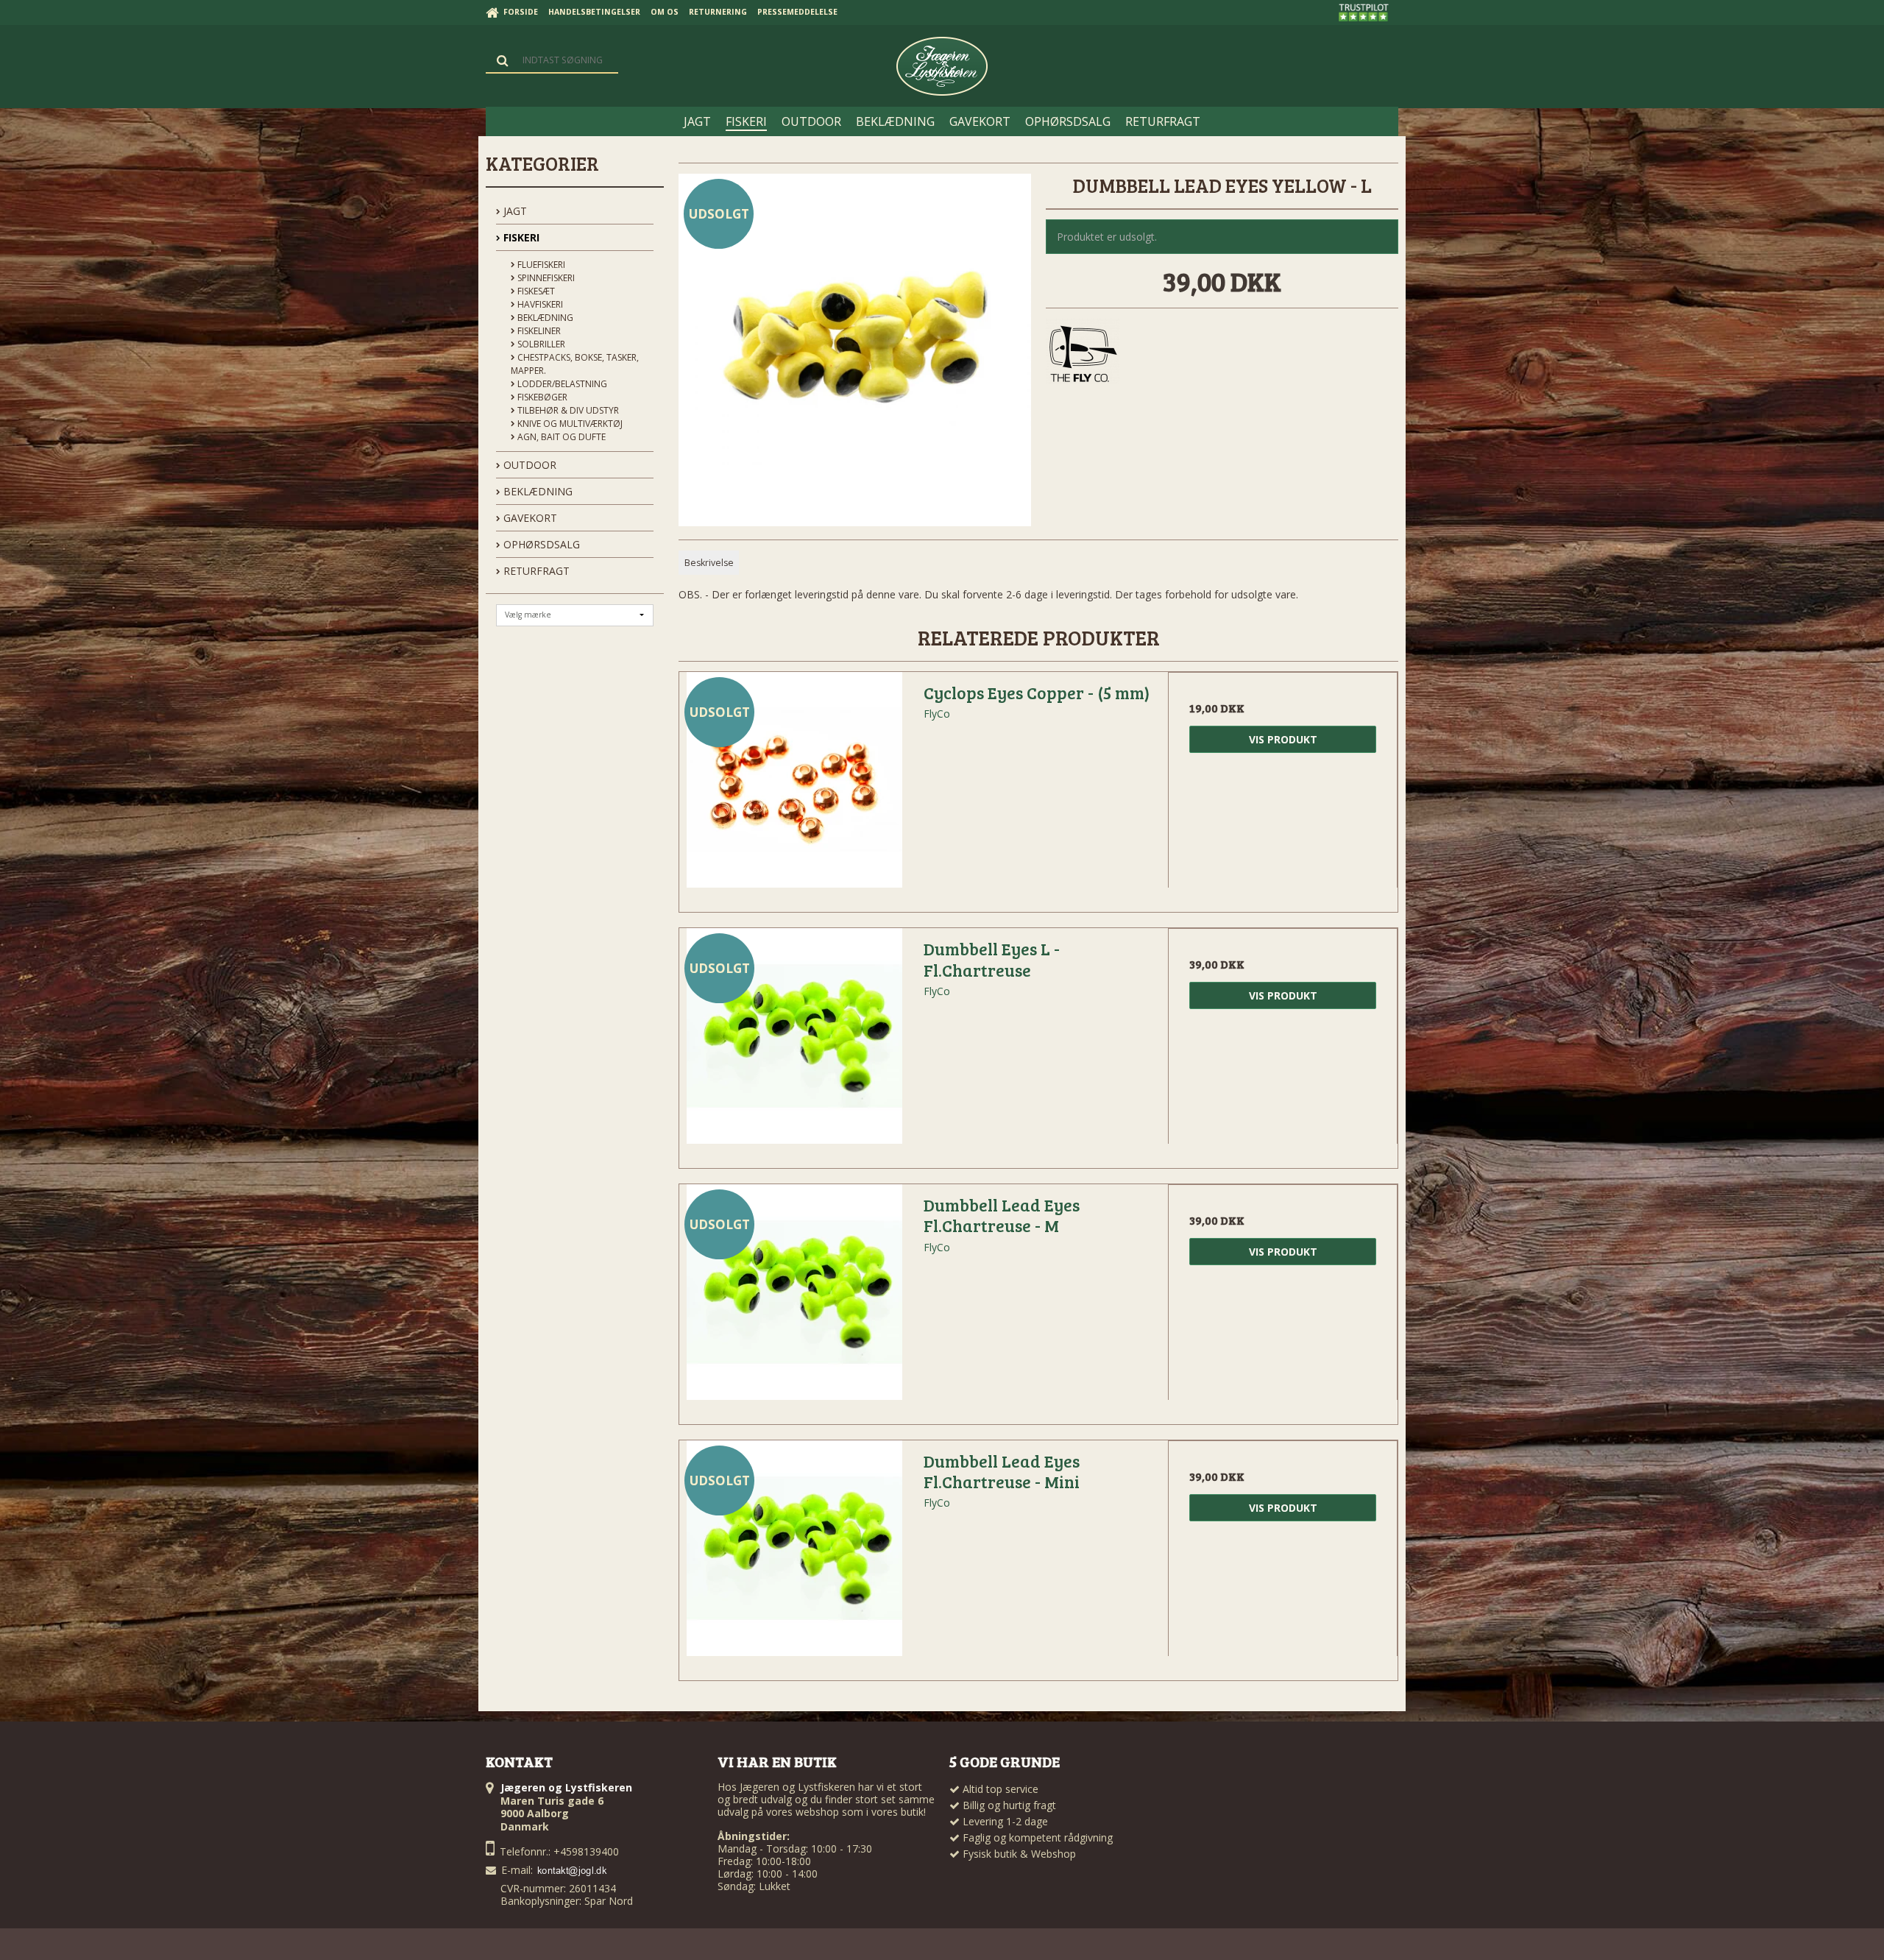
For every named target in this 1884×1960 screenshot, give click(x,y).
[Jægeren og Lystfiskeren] (942, 66)
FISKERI (520, 237)
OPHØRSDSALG (540, 544)
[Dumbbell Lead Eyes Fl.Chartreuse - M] (794, 1299)
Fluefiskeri (540, 265)
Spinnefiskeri (545, 278)
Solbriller (540, 344)
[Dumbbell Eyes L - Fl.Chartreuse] (794, 1043)
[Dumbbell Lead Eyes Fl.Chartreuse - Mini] (794, 1555)
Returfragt (535, 571)
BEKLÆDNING (536, 491)
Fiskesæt (535, 291)
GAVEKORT (529, 518)
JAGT (514, 211)
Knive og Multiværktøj (569, 424)
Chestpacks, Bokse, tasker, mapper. (575, 364)
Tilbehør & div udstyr (567, 410)
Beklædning (544, 318)
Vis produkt (1283, 739)
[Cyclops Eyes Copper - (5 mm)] (794, 787)
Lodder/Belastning (561, 384)
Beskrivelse (709, 563)
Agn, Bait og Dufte (560, 437)
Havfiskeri (539, 304)
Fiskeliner (538, 331)
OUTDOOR (528, 465)
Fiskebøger (541, 397)
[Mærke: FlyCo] (1083, 355)
